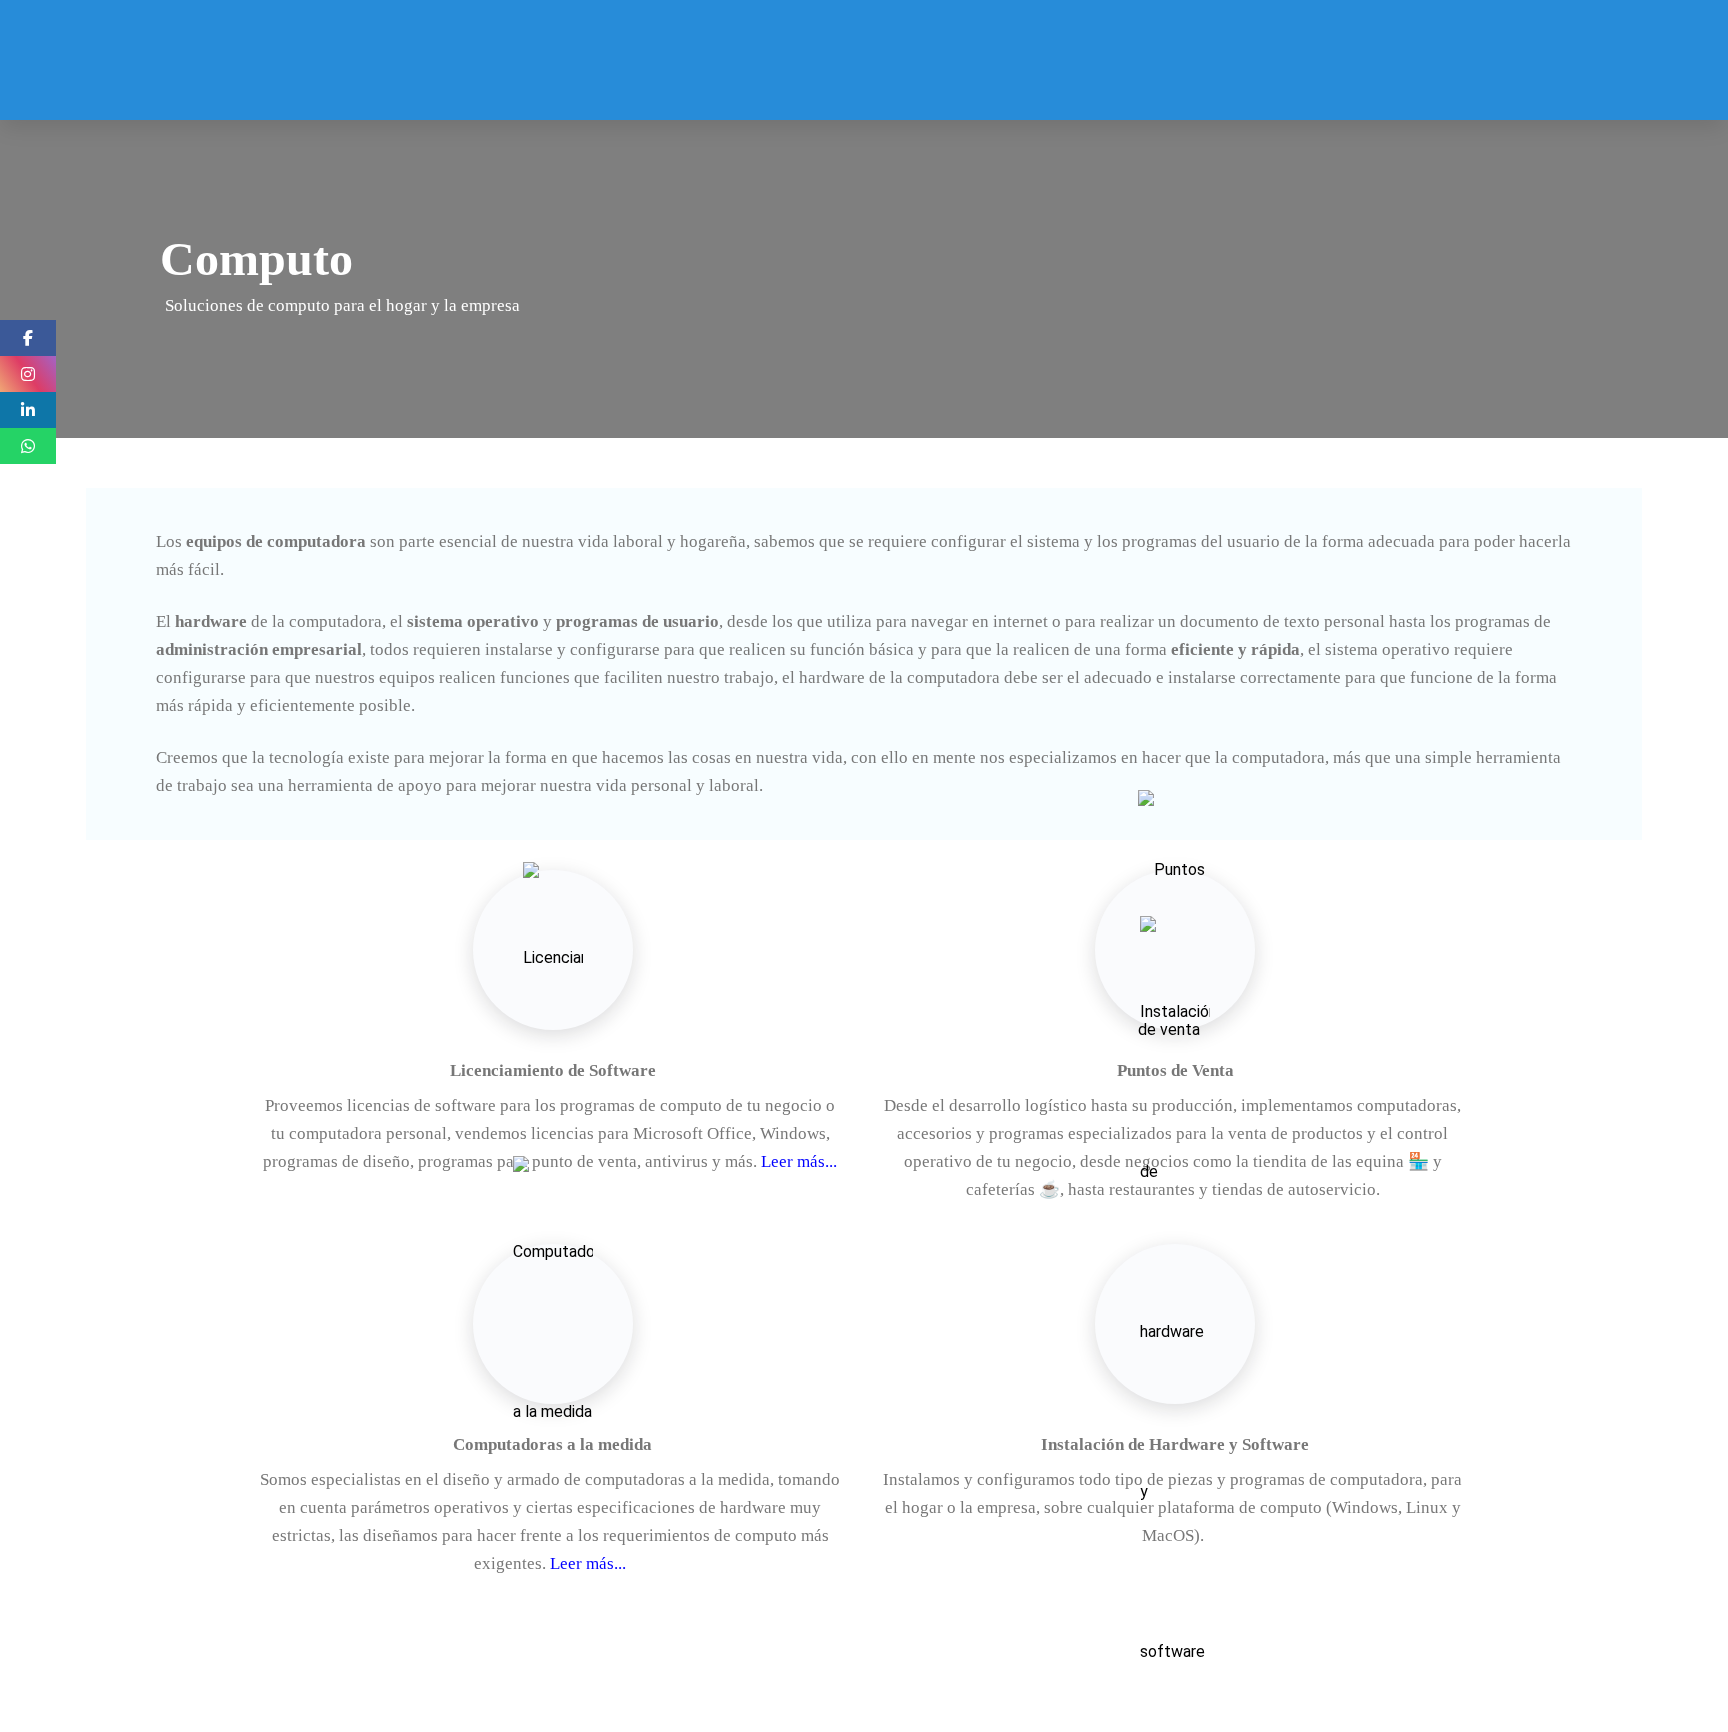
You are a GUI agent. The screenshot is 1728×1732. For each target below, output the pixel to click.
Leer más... (797, 1161)
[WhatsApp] (28, 446)
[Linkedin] (28, 410)
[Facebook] (28, 338)
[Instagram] (28, 374)
